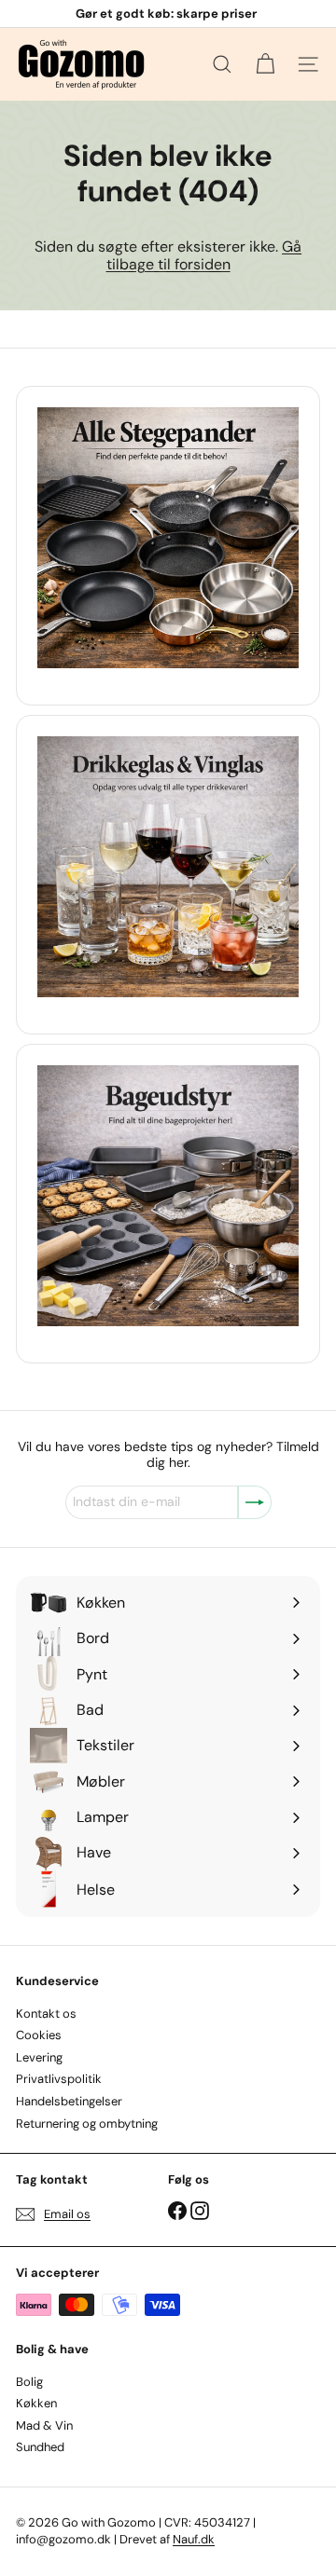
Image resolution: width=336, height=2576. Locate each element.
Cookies (39, 2035)
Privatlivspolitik (59, 2079)
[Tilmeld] (255, 1502)
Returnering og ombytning (87, 2124)
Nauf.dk (194, 2539)
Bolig (29, 2382)
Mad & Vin (44, 2425)
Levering (39, 2057)
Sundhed (40, 2447)
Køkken (36, 2403)
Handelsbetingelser (69, 2101)
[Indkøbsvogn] (265, 64)
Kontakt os (46, 2014)
